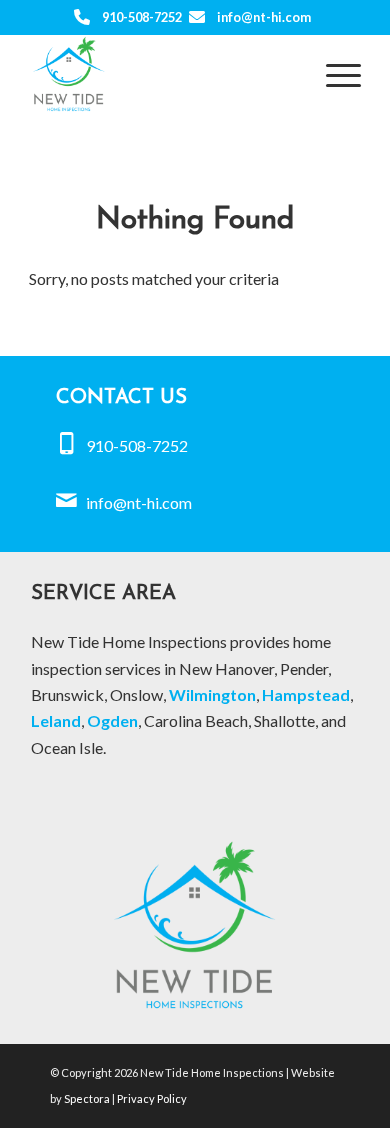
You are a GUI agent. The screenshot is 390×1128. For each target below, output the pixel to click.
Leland (56, 720)
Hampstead (306, 694)
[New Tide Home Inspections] (161, 74)
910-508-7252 (142, 17)
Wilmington (212, 694)
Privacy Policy (152, 1098)
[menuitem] (333, 74)
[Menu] (333, 74)
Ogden (112, 720)
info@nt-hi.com (264, 17)
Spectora (88, 1098)
